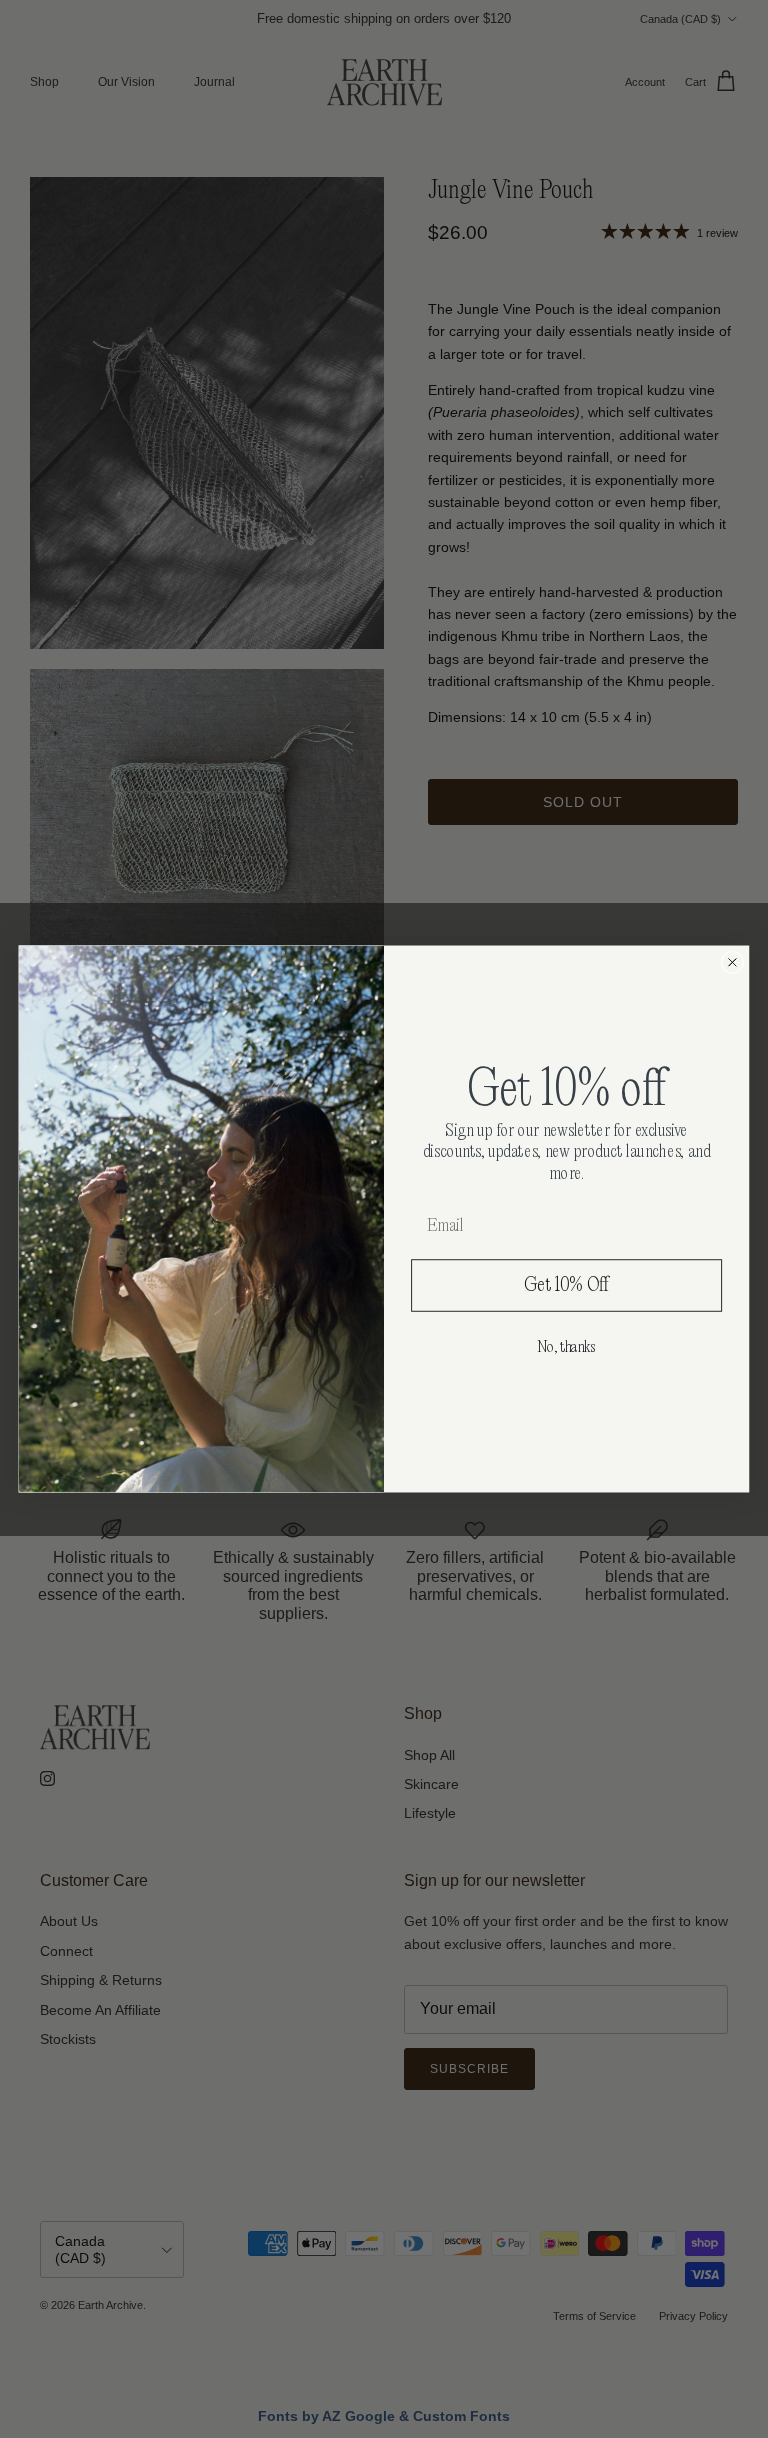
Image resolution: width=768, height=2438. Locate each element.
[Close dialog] (732, 962)
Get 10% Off (566, 1285)
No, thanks (567, 1347)
